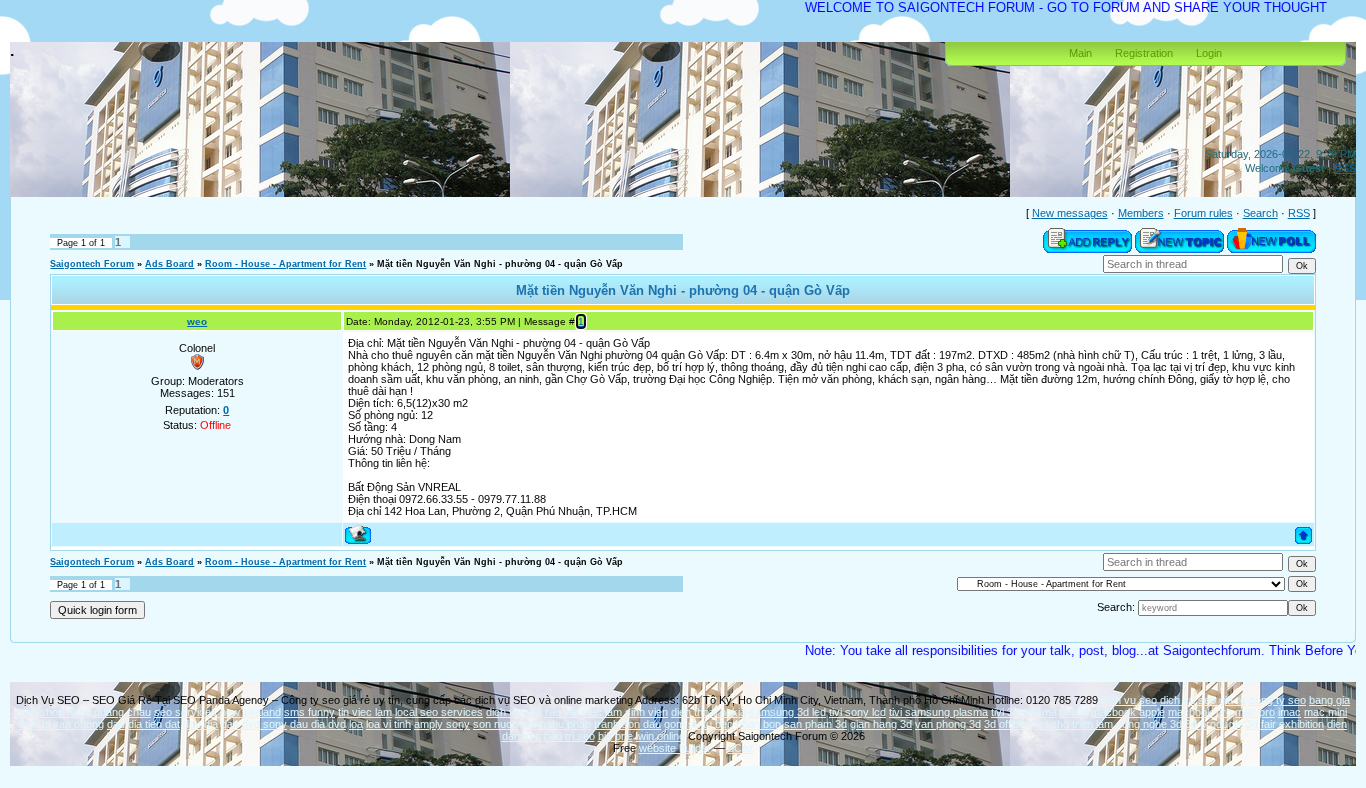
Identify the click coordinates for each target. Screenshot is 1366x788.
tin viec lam (365, 712)
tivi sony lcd (857, 712)
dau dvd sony (254, 724)
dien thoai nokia (708, 712)
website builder (675, 748)
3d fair (1261, 724)
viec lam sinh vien (625, 712)
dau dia (200, 724)
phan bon (758, 724)
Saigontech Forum (92, 264)
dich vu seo (1129, 700)
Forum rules (1203, 213)
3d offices (1007, 724)
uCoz (741, 748)
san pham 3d (815, 724)
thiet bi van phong (61, 724)
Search (1260, 213)
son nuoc (495, 724)
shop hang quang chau (95, 712)
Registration (1144, 53)
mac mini (1325, 712)
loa (356, 724)
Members (1141, 213)
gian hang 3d (881, 724)
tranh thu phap (556, 724)
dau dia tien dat (143, 724)
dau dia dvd (318, 724)
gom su (682, 724)
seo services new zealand (217, 712)
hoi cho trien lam (1073, 724)
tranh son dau (627, 724)
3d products (1214, 724)
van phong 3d (948, 724)
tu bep (718, 724)
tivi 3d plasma (1024, 712)
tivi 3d (1074, 712)
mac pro (1255, 712)
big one (615, 736)
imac (1289, 712)
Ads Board (169, 264)
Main (1080, 53)
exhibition (1301, 724)
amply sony (442, 724)
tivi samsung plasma (938, 712)
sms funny (309, 712)
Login (1209, 53)
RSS (1345, 168)
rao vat (562, 712)
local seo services (439, 712)
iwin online (660, 736)
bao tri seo (569, 736)
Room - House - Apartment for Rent (285, 264)
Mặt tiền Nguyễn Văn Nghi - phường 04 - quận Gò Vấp (500, 264)
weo (197, 321)
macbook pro (1200, 712)
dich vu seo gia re (1203, 700)
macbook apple (1128, 712)
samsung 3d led (787, 712)
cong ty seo (1277, 700)
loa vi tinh (388, 724)
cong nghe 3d (1149, 724)
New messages (1070, 213)
